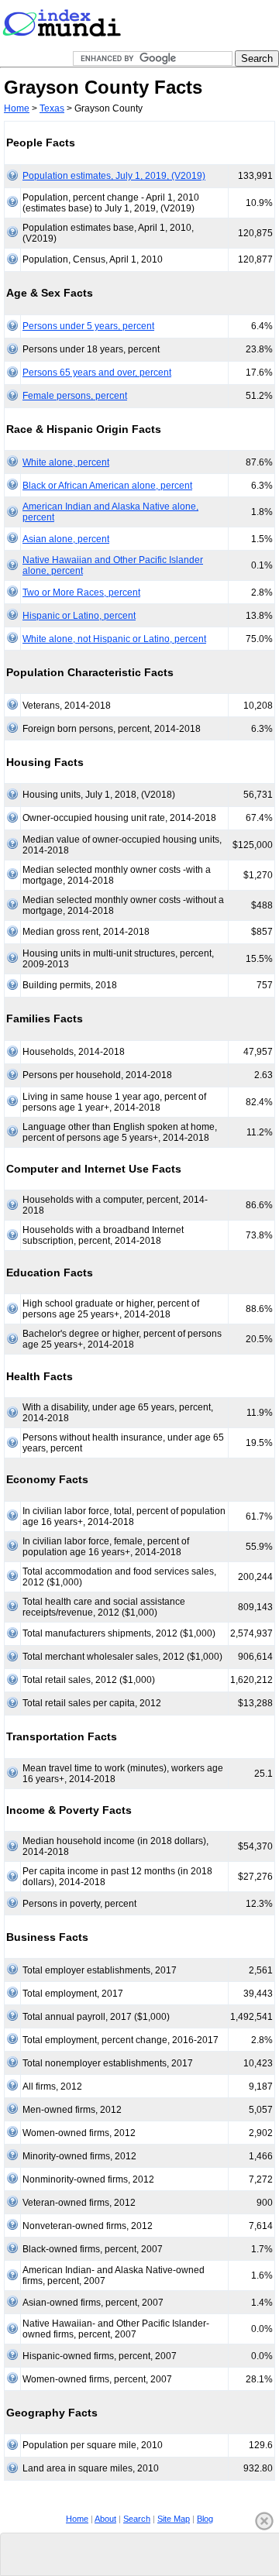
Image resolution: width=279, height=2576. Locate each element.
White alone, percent (66, 462)
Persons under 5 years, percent (88, 326)
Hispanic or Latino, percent (79, 616)
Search (137, 2519)
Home (17, 108)
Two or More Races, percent (81, 592)
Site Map (174, 2519)
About (105, 2519)
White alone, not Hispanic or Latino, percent (114, 639)
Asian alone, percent (66, 539)
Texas (52, 108)
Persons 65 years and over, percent (97, 373)
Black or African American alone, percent (107, 486)
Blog (205, 2519)
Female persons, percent (75, 396)
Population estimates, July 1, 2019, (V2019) (114, 176)
